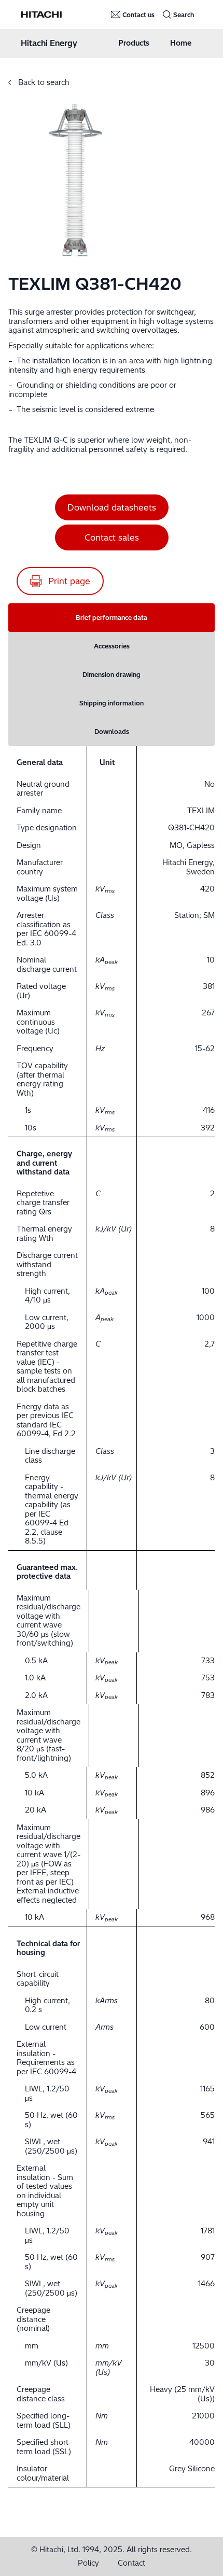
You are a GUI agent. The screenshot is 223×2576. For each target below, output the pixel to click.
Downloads (112, 732)
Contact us (138, 15)
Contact (131, 2563)
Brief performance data (112, 618)
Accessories (112, 646)
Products (134, 43)
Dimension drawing (112, 675)
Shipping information (112, 703)
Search (184, 15)
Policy (88, 2563)
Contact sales (112, 537)
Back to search (43, 82)
